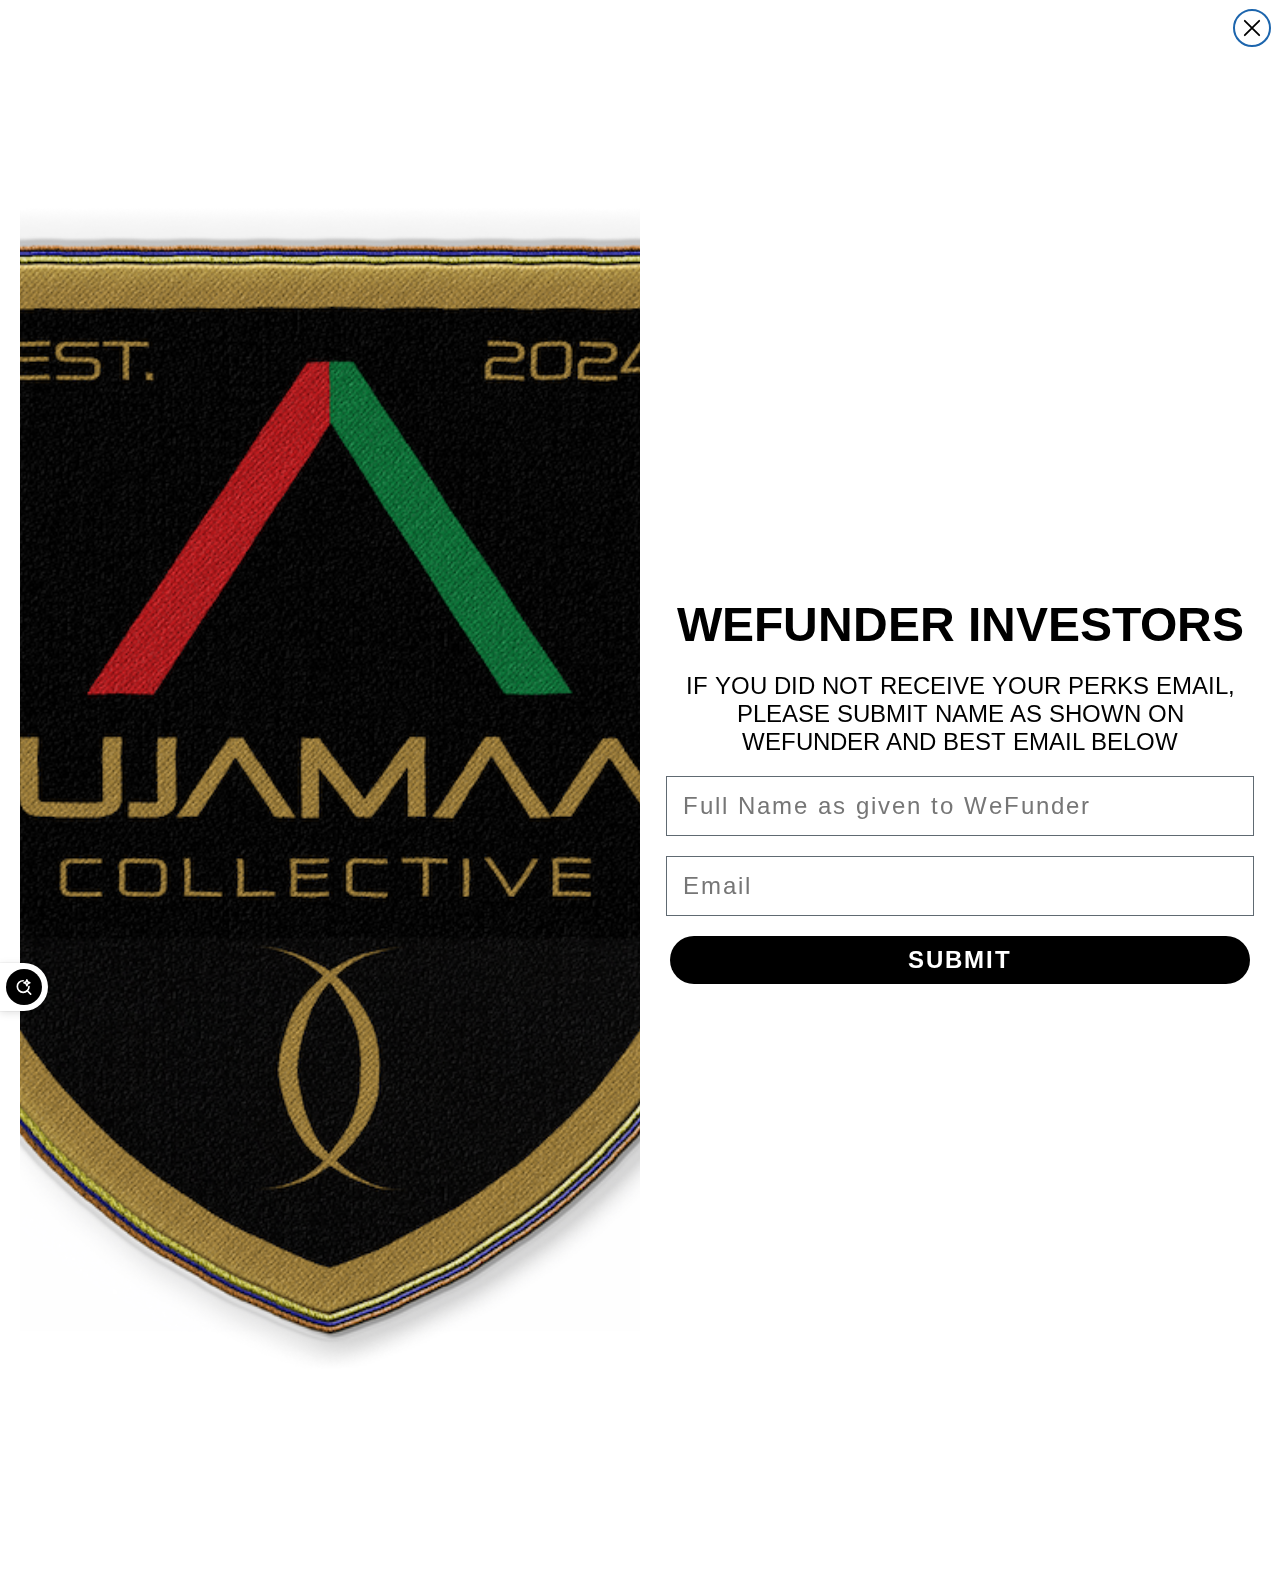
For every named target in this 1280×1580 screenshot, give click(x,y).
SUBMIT (960, 959)
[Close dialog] (1252, 28)
